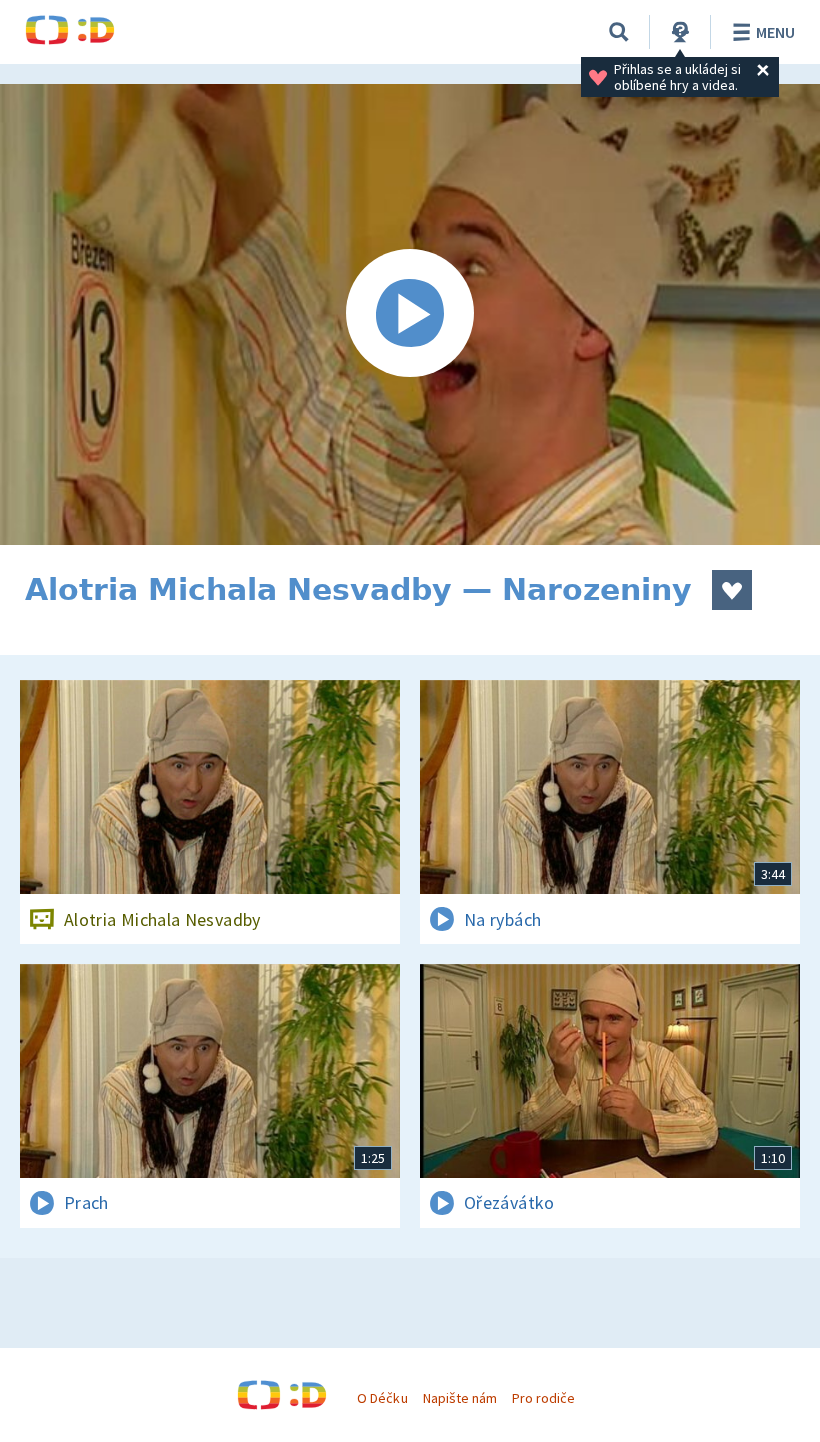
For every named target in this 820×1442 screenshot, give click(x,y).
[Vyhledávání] (619, 32)
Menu (775, 32)
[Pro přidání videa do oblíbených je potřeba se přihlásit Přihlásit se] (732, 590)
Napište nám (460, 1398)
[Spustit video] (410, 314)
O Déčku (382, 1398)
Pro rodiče (543, 1398)
